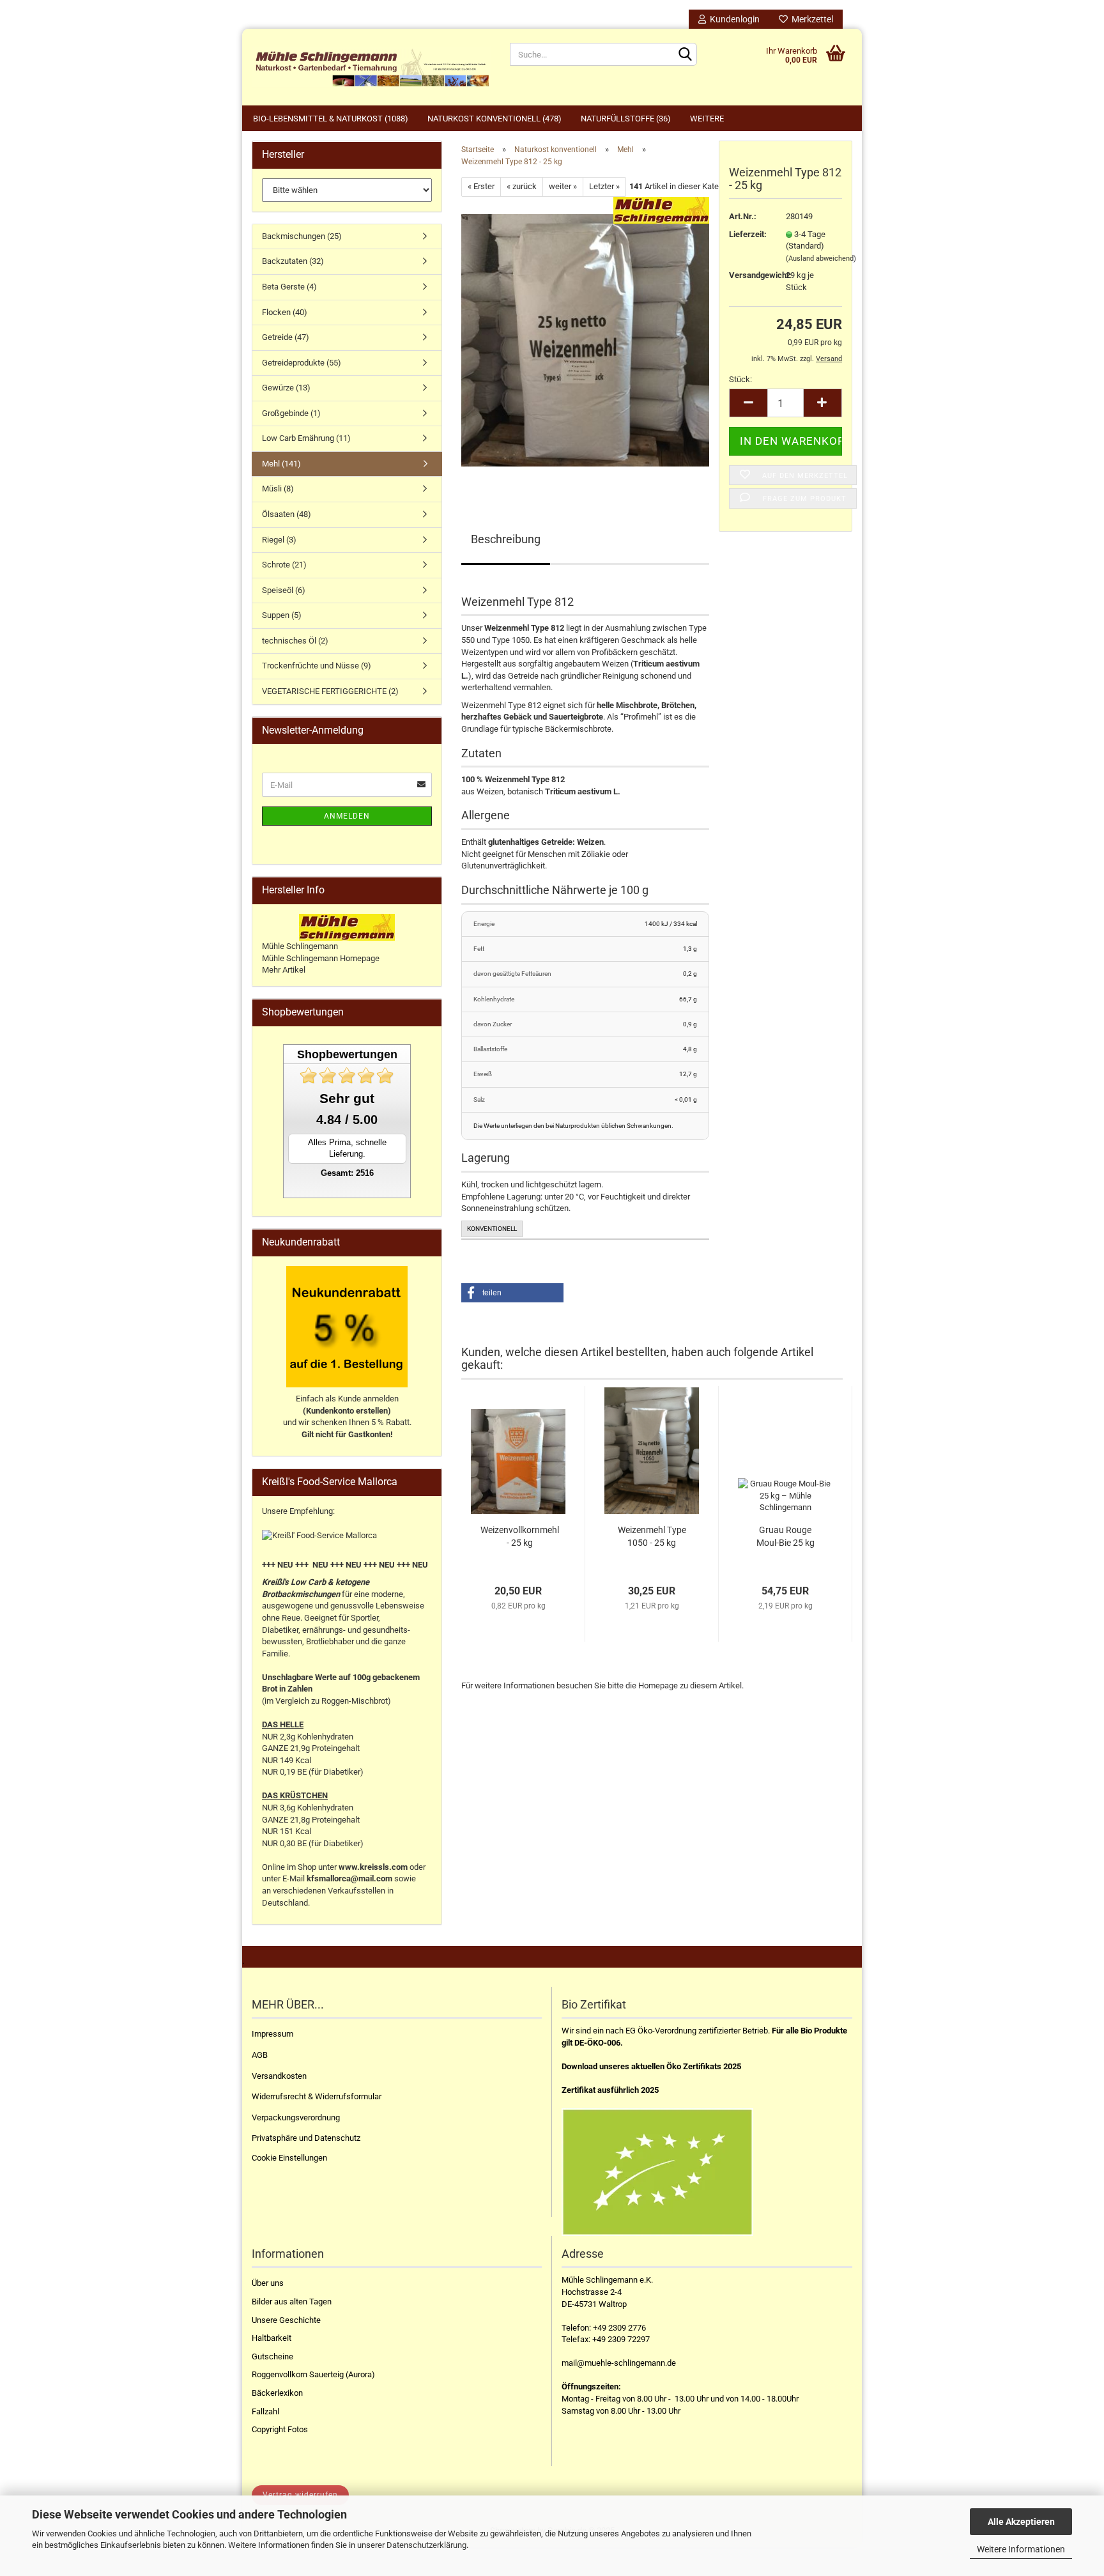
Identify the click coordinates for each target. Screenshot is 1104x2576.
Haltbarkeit (272, 2338)
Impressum (272, 2034)
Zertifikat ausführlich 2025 (610, 2090)
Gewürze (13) (286, 388)
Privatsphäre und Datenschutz (306, 2138)
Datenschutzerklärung (426, 2545)
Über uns (268, 2283)
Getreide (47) (286, 337)
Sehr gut (347, 1098)
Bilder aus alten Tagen (292, 2302)
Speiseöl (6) (284, 590)
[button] (512, 1293)
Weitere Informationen (1021, 2549)
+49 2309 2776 (619, 2328)
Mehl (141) (281, 464)
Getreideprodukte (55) (302, 363)
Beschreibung (506, 539)
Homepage (658, 1685)
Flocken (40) (285, 312)
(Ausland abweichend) (821, 258)
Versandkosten (279, 2076)
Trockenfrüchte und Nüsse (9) (317, 666)
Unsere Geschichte (286, 2320)
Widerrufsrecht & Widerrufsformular (317, 2096)
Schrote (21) (284, 565)
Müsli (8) (278, 489)
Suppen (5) (282, 615)
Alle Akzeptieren (1021, 2522)
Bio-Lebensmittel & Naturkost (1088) (331, 119)
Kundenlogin (733, 19)
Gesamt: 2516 (347, 1173)
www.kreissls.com (373, 1867)
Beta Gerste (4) (289, 287)
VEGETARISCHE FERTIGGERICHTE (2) (330, 691)
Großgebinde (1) (291, 413)
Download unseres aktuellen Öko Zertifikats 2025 (651, 2066)
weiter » (563, 186)
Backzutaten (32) (293, 261)
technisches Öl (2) (295, 641)
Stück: (740, 379)
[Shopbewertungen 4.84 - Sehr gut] (347, 1076)
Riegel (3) (279, 540)
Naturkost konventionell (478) (494, 119)
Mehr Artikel (284, 970)
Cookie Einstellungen (289, 2158)
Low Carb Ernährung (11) (306, 438)
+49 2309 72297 (621, 2339)
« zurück (522, 186)
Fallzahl (265, 2411)
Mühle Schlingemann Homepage (321, 958)
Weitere (707, 119)
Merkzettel (810, 19)
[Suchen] (685, 55)
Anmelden (347, 816)
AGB (260, 2055)
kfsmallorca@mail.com (349, 1878)
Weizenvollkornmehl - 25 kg (520, 1536)
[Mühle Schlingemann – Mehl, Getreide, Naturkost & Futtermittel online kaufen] (371, 67)
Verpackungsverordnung (296, 2117)
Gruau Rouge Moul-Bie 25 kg (786, 1536)
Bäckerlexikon (277, 2393)
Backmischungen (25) (302, 236)
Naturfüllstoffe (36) (626, 119)
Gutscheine (272, 2356)
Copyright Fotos (280, 2429)
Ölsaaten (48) (287, 514)
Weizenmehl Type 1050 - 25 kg (652, 1536)
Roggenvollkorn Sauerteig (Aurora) (313, 2374)
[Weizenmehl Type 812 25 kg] (585, 340)
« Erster (481, 186)
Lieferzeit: (748, 234)
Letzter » (604, 186)
